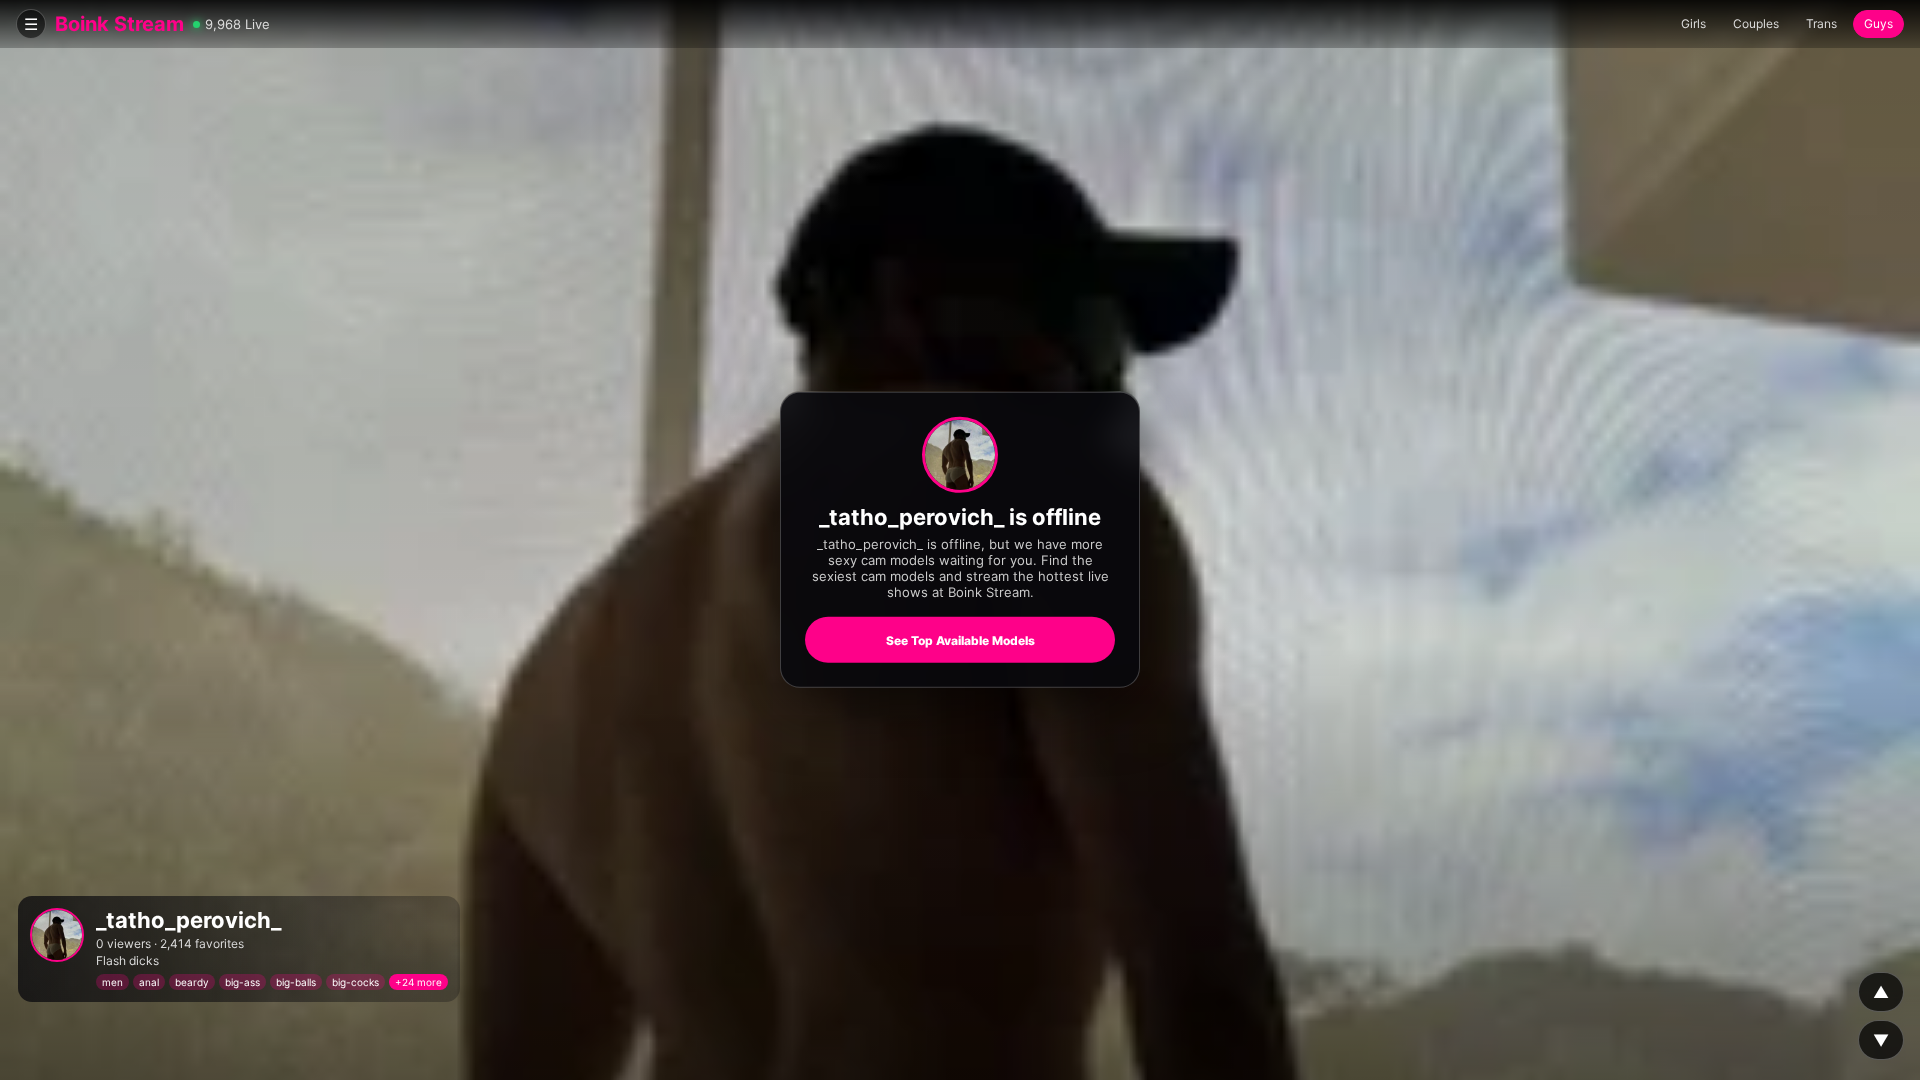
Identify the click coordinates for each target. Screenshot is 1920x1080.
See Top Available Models (960, 640)
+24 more (418, 982)
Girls (1693, 23)
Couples (1756, 23)
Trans (1821, 23)
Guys (1878, 23)
